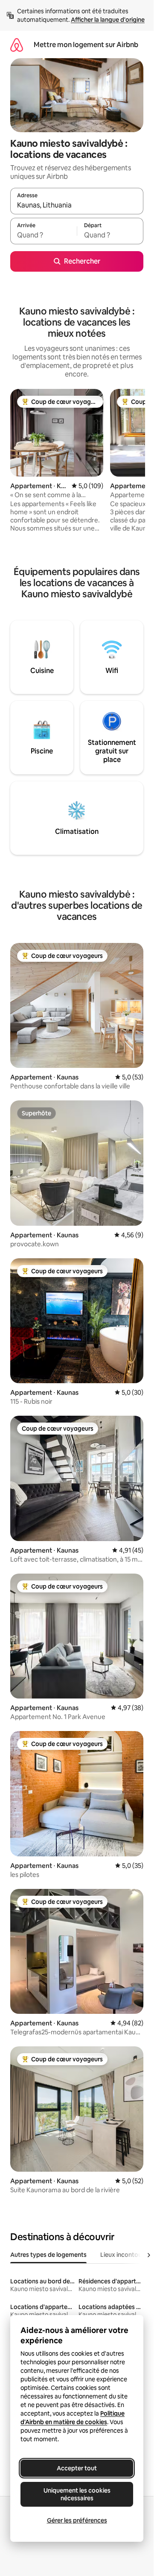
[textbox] (44, 235)
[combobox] (77, 205)
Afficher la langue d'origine (108, 20)
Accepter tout (77, 2468)
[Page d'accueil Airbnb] (17, 45)
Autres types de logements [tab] (48, 2255)
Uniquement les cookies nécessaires (77, 2494)
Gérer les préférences (77, 2520)
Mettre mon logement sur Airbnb (86, 45)
